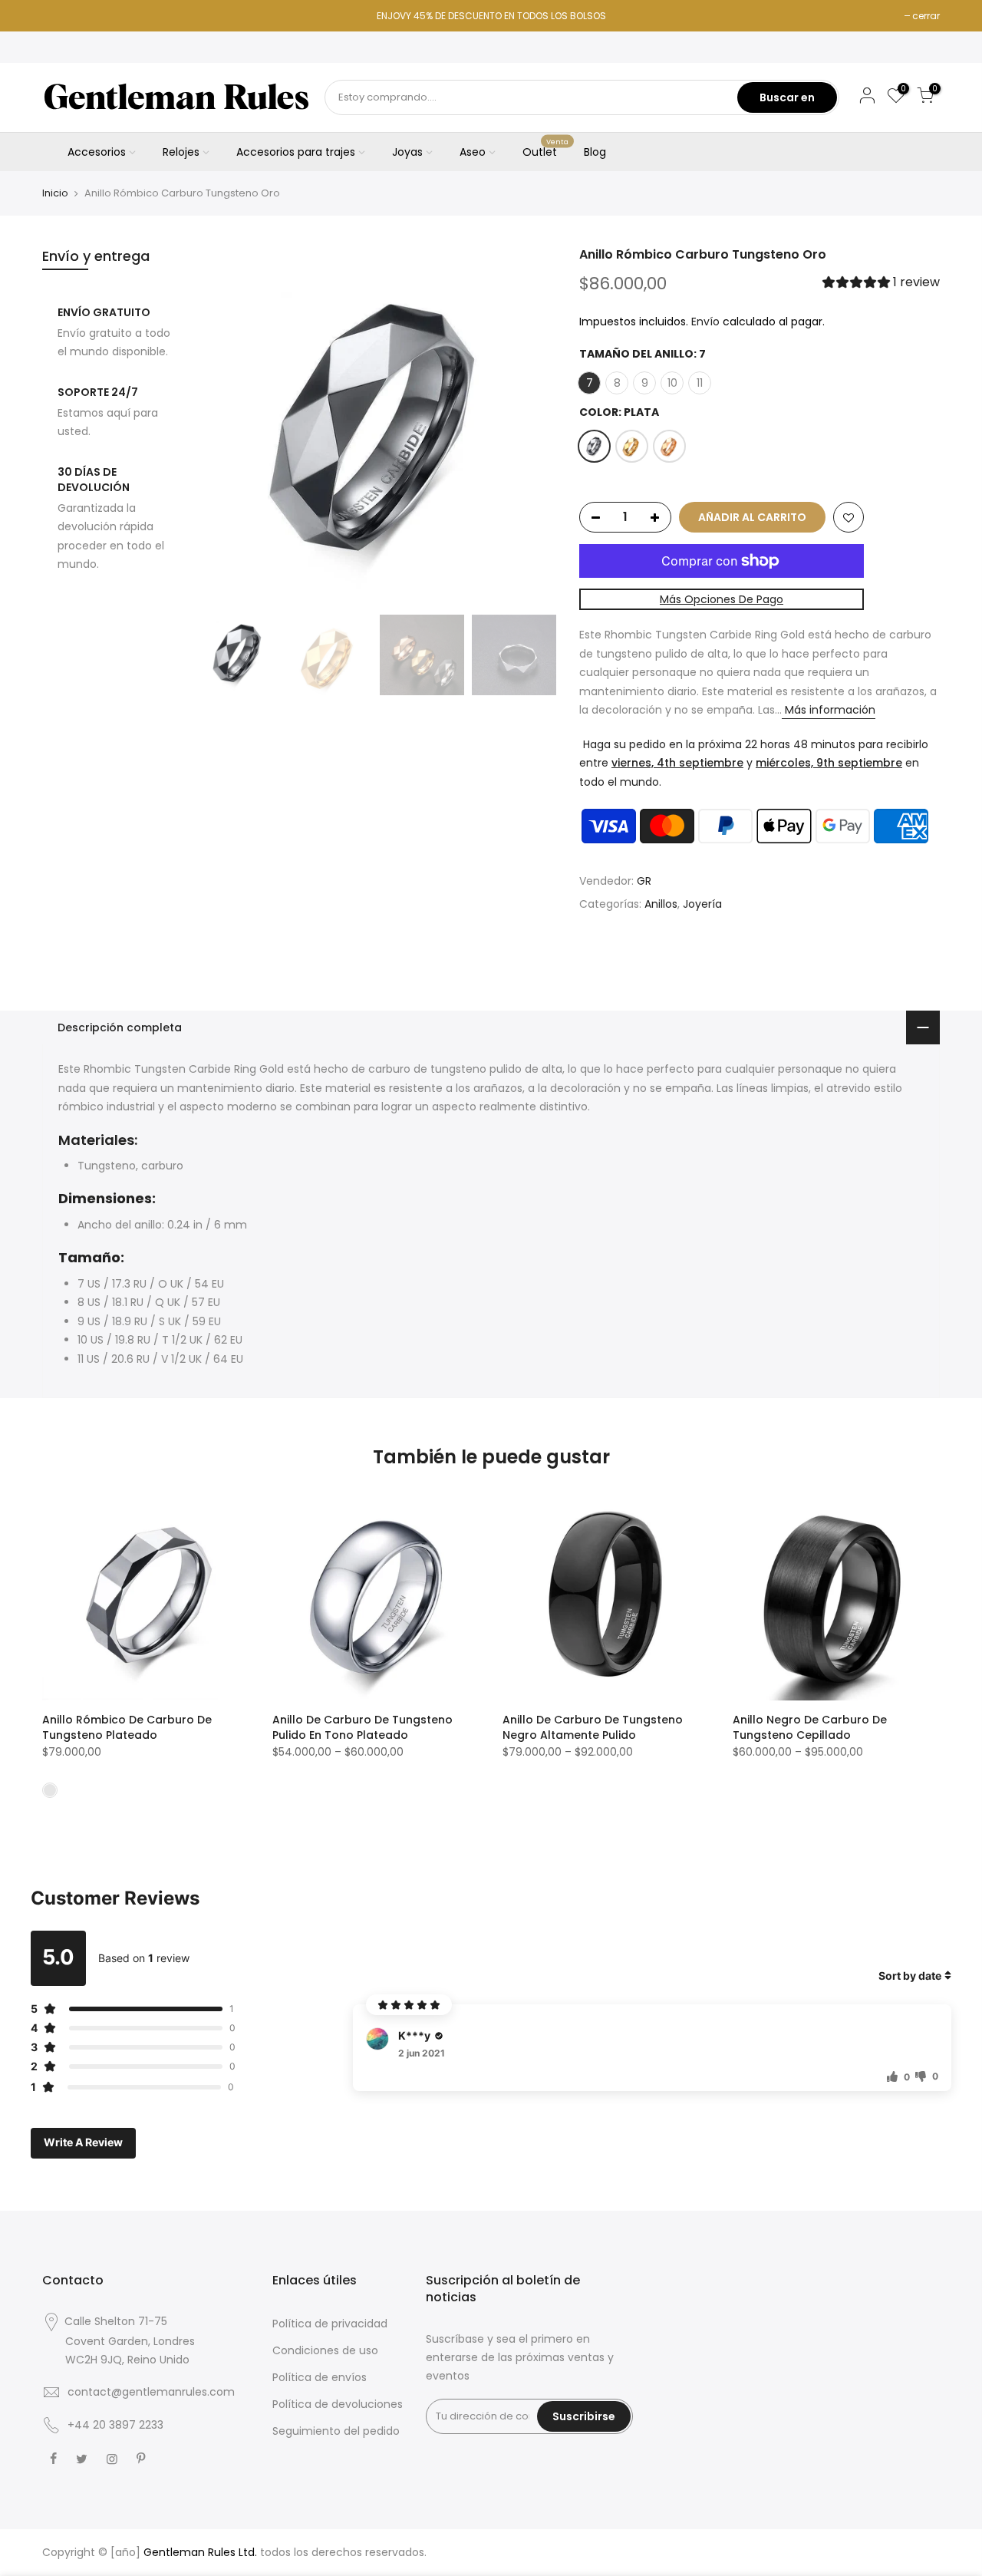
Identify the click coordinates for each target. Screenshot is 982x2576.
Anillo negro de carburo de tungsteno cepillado (810, 1727)
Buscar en (787, 97)
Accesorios (97, 152)
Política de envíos (320, 2377)
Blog (595, 152)
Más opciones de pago (722, 599)
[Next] (529, 427)
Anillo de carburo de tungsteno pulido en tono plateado (362, 1727)
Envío (705, 322)
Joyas (407, 152)
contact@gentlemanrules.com (151, 2392)
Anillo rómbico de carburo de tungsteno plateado (127, 1727)
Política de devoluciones (338, 2404)
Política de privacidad (330, 2324)
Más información (829, 711)
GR (644, 882)
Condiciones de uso (325, 2350)
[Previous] (222, 427)
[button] (881, 284)
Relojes (181, 152)
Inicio (55, 193)
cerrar (926, 16)
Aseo (473, 152)
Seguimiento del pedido (336, 2431)
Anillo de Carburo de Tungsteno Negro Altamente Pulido (593, 1727)
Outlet (546, 149)
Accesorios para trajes (296, 152)
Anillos (661, 904)
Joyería (702, 904)
